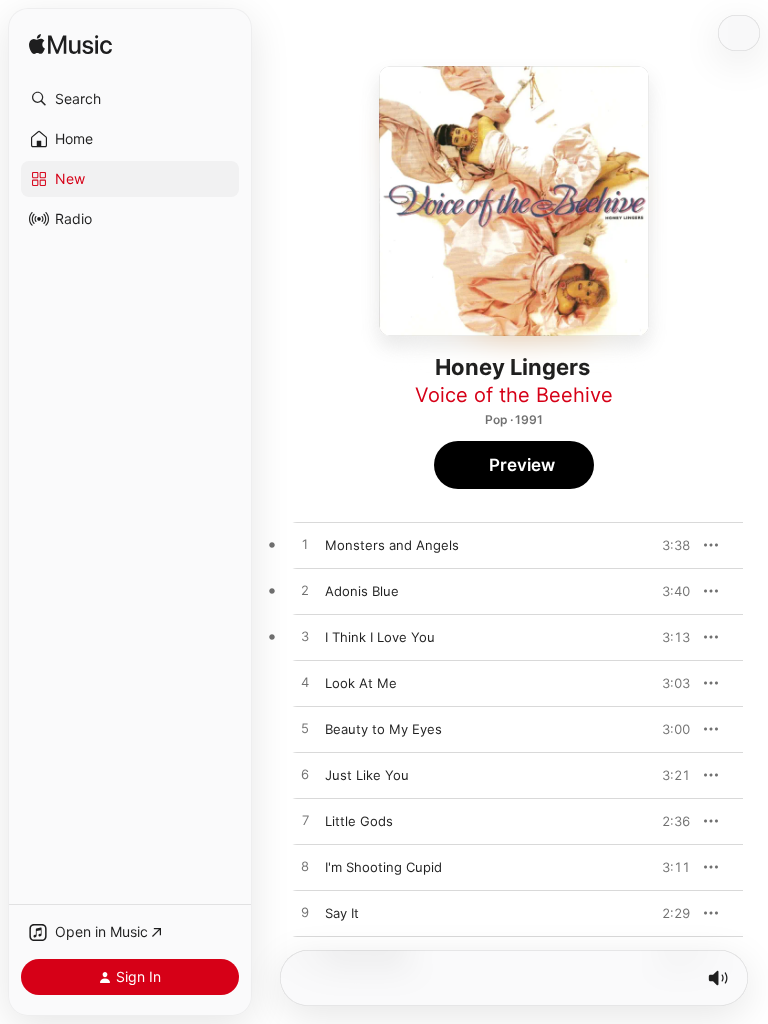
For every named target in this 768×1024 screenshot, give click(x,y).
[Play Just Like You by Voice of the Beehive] (305, 775)
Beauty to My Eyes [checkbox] (383, 729)
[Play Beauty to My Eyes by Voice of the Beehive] (305, 729)
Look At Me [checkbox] (361, 683)
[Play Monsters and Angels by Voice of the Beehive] (305, 545)
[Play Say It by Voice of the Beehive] (305, 913)
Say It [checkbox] (342, 913)
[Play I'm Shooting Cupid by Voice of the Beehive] (305, 867)
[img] (70, 45)
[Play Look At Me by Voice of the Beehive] (305, 683)
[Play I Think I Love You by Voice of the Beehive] (305, 637)
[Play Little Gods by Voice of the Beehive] (305, 821)
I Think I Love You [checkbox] (380, 637)
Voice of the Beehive (514, 395)
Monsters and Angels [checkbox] (392, 545)
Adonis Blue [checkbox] (362, 591)
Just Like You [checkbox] (367, 775)
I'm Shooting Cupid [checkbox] (383, 867)
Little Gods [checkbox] (359, 821)
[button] (130, 99)
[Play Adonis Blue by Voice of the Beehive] (305, 591)
